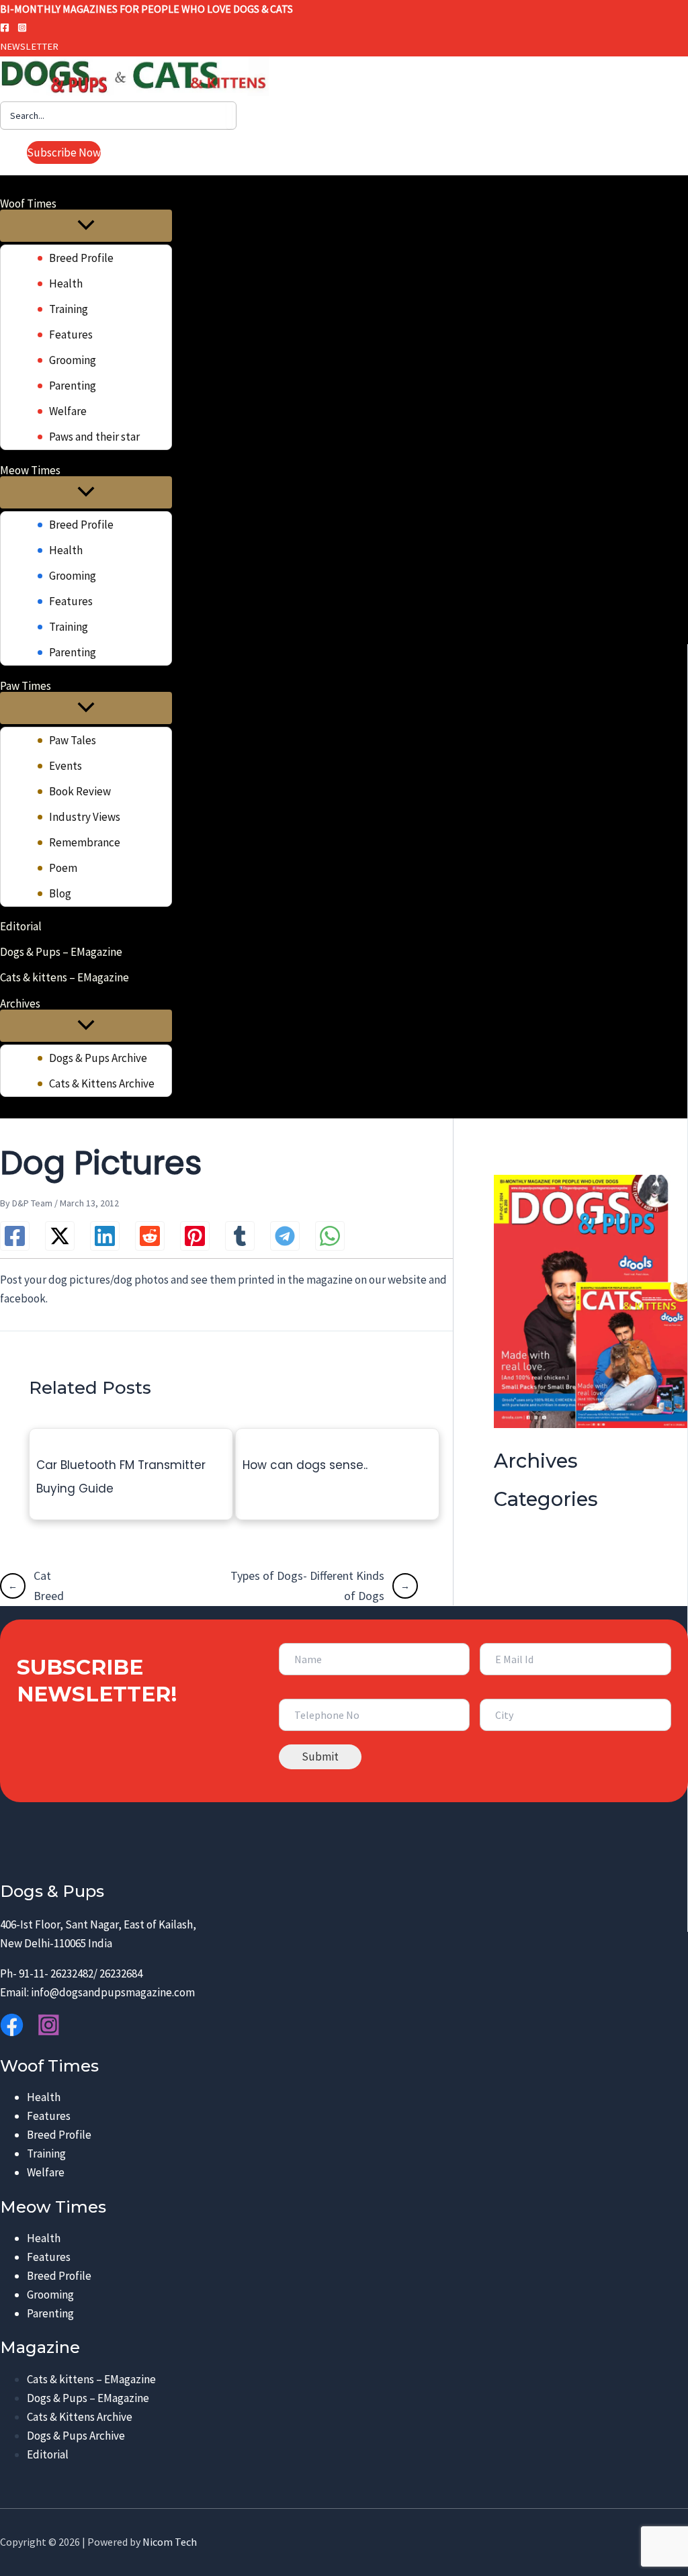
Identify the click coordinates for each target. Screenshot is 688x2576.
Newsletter (29, 46)
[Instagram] (22, 28)
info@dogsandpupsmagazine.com (113, 1992)
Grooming (50, 2295)
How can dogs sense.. (305, 1465)
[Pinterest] (195, 1236)
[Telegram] (285, 1236)
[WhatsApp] (330, 1236)
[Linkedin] (105, 1236)
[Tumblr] (240, 1236)
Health (44, 2097)
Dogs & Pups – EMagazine (88, 2398)
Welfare (46, 2172)
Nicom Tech (170, 2542)
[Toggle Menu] (86, 226)
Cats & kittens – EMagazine (91, 2379)
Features (49, 2116)
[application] (65, 203)
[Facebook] (5, 28)
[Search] (229, 116)
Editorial (48, 2454)
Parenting (50, 2313)
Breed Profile (59, 2135)
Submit (320, 1757)
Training (46, 2153)
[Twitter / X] (60, 1236)
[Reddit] (150, 1236)
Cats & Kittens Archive (80, 2417)
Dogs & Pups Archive (76, 2436)
